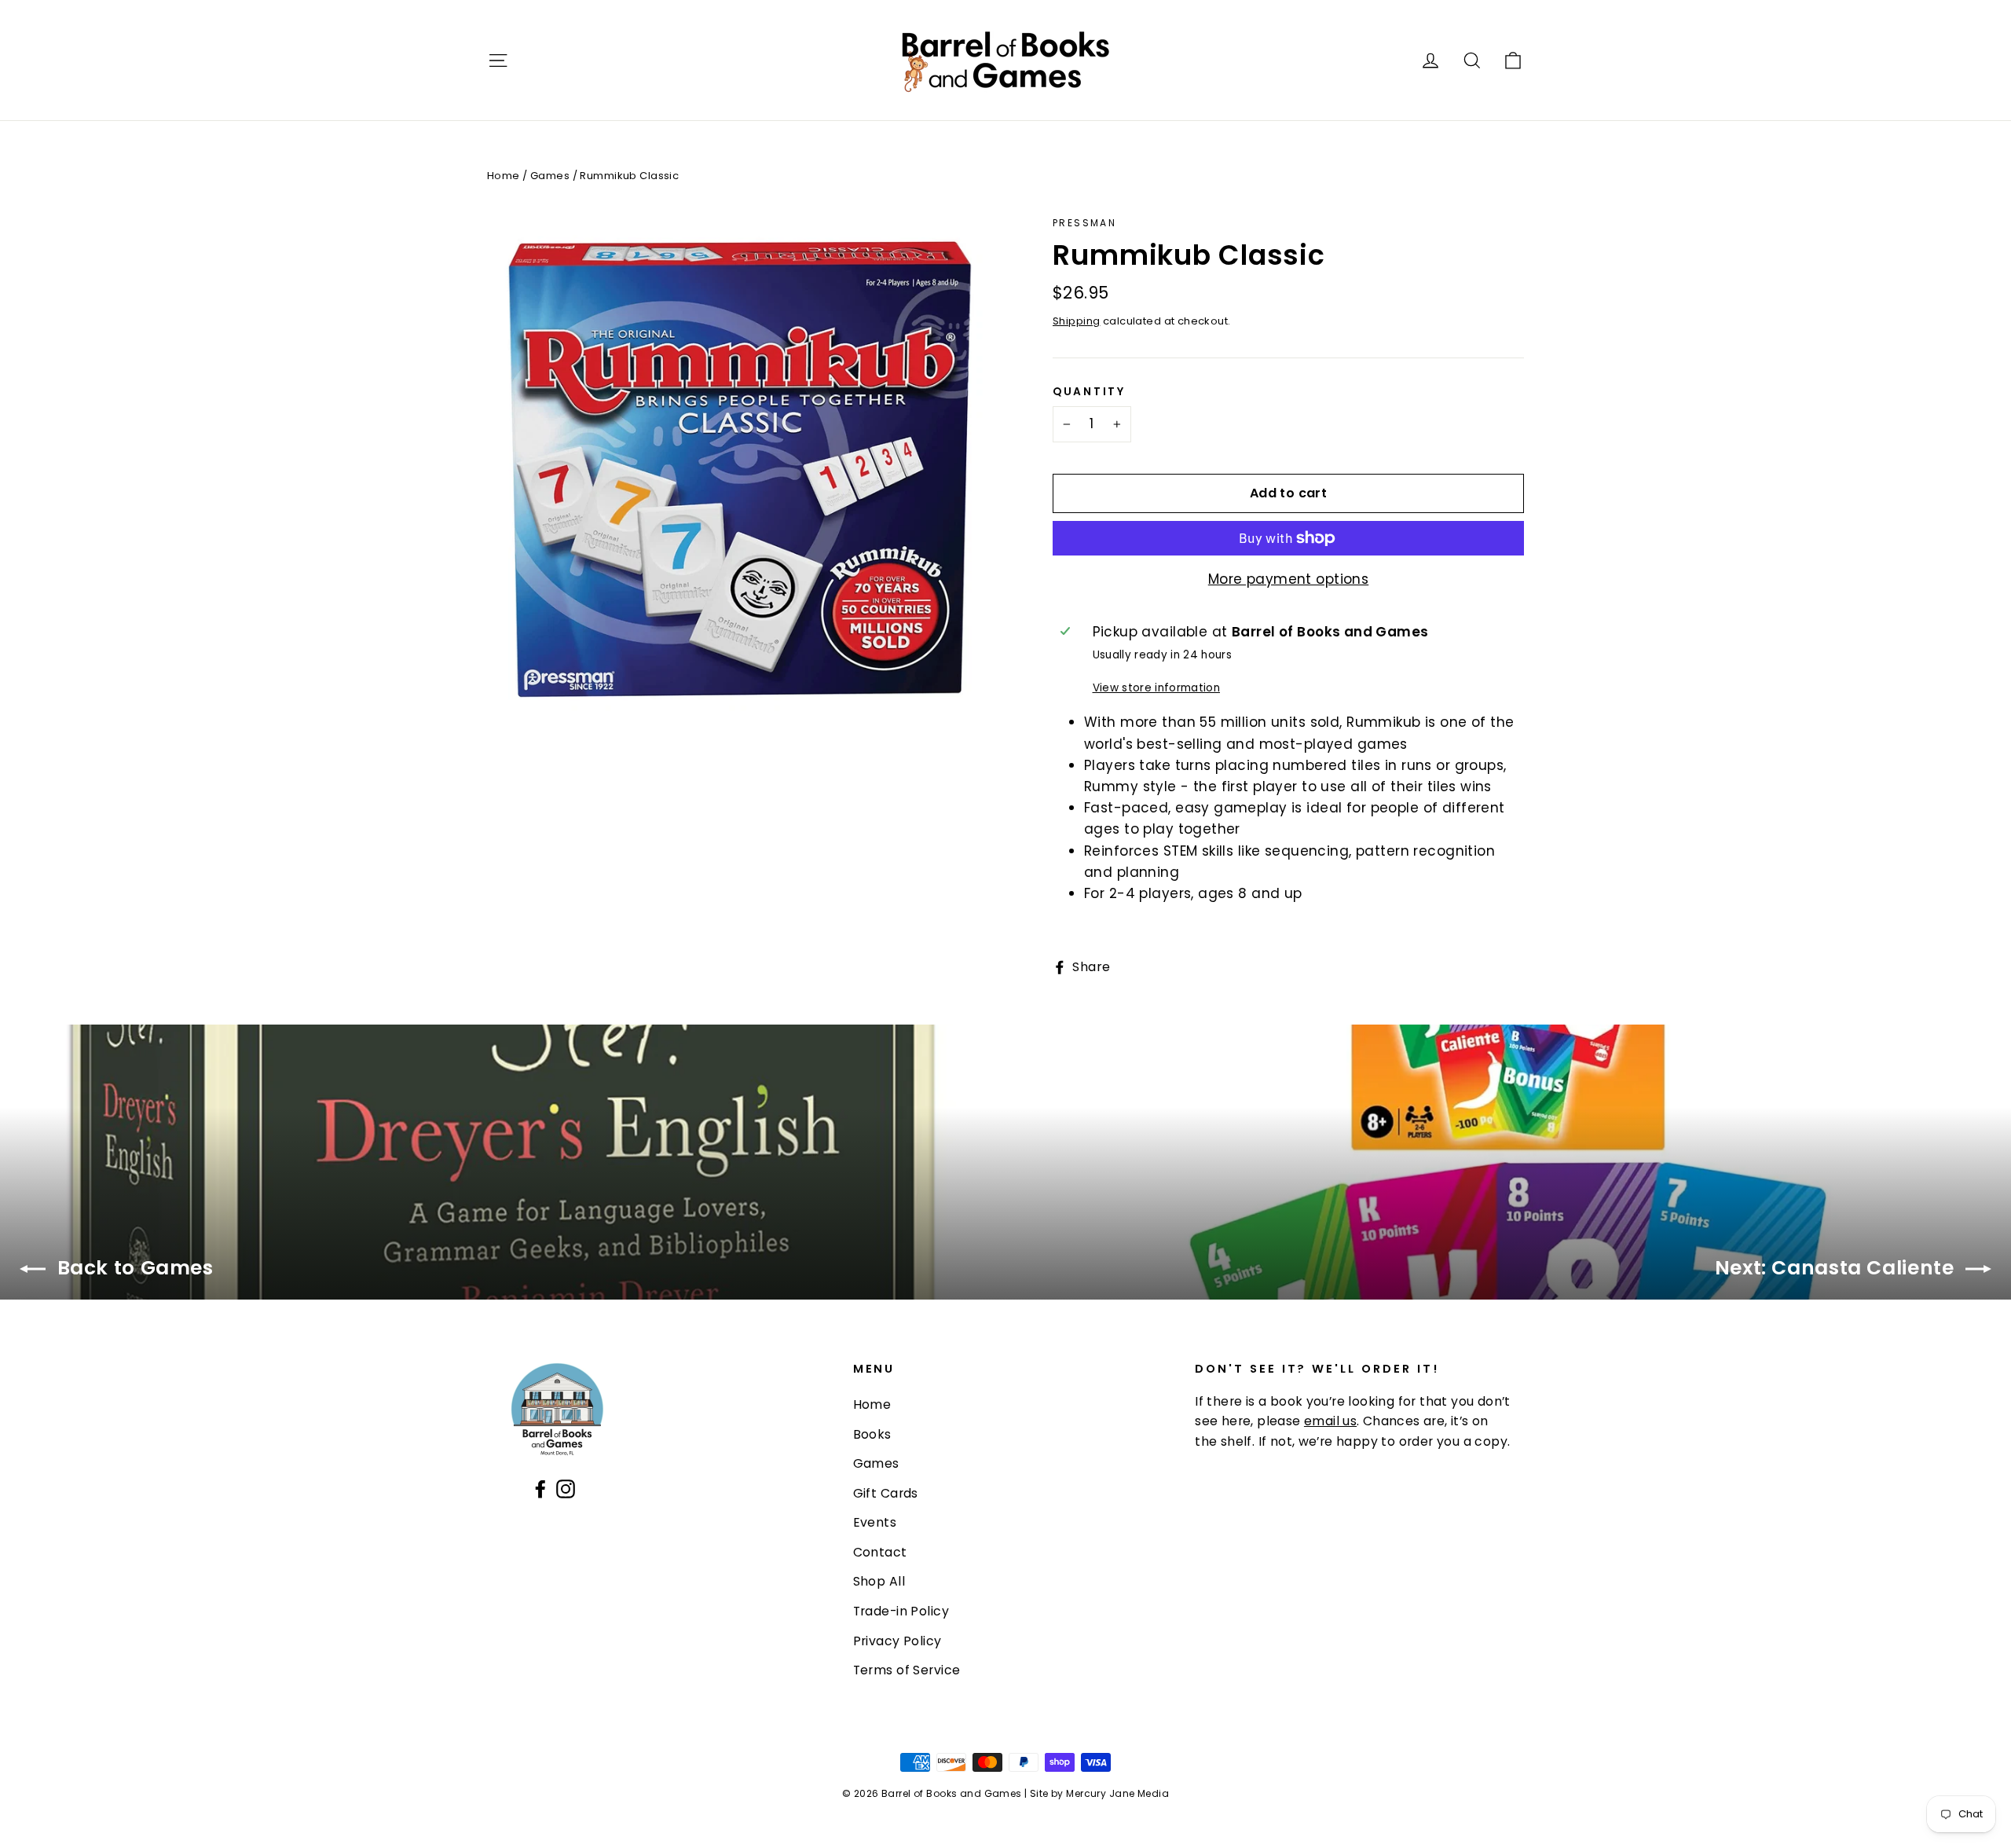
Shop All (879, 1581)
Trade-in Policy (901, 1611)
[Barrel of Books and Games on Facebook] (540, 1488)
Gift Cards (886, 1493)
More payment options (1289, 579)
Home (504, 176)
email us (1330, 1421)
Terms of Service (907, 1670)
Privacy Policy (897, 1641)
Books (872, 1434)
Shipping (1076, 321)
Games (550, 176)
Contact (880, 1552)
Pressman (1084, 223)
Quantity (1089, 392)
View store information (1156, 688)
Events (875, 1522)
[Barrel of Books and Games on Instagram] (566, 1488)
